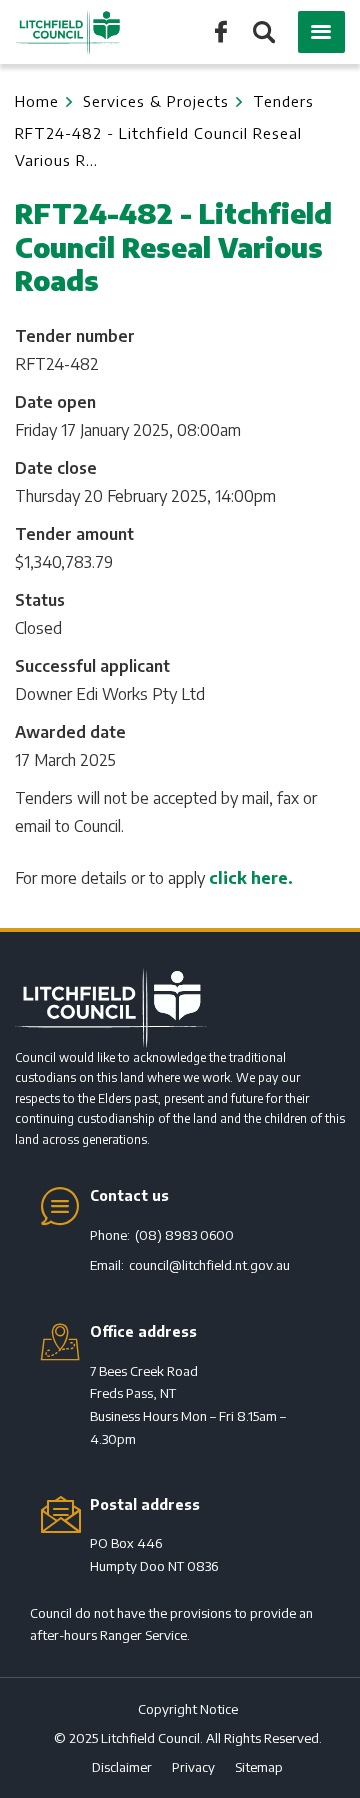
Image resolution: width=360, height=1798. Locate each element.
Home (37, 101)
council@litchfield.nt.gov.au (209, 1265)
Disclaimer (122, 1767)
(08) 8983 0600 (184, 1235)
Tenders (283, 101)
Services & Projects (156, 101)
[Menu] (321, 32)
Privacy (193, 1767)
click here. (251, 878)
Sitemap (259, 1767)
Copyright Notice (188, 1709)
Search (262, 33)
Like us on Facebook (221, 30)
